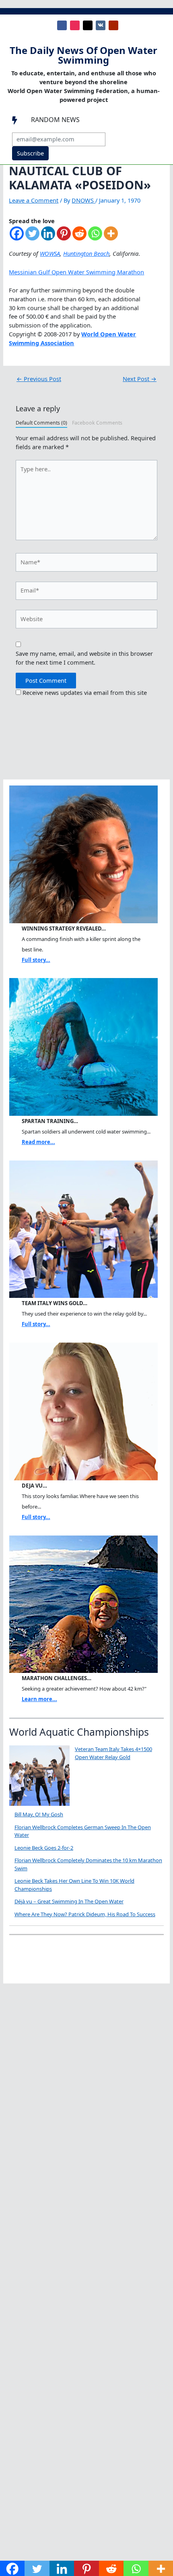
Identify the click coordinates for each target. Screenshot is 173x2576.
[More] (111, 237)
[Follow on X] (88, 25)
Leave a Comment (34, 200)
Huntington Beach (86, 253)
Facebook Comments (97, 423)
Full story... (36, 960)
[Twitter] (32, 237)
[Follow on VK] (101, 25)
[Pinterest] (64, 237)
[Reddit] (79, 237)
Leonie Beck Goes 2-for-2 (44, 1848)
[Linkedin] (48, 237)
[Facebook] (17, 237)
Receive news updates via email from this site (84, 692)
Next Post (140, 379)
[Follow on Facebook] (62, 25)
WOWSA (50, 253)
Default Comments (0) (41, 423)
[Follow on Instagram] (75, 25)
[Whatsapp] (95, 237)
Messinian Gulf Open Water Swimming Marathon (76, 272)
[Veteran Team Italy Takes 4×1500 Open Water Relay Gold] (39, 1776)
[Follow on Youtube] (113, 25)
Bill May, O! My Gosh (39, 1814)
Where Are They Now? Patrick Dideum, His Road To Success (85, 1914)
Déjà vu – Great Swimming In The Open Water (69, 1901)
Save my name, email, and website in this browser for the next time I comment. (84, 658)
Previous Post (39, 379)
